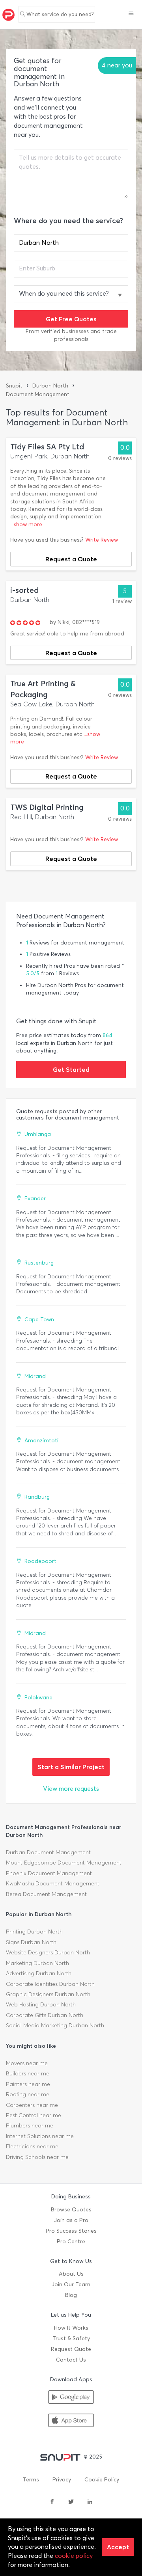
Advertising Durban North (39, 1973)
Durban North (50, 386)
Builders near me (28, 2074)
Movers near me (27, 2063)
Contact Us (71, 2360)
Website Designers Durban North (48, 1953)
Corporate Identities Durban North (50, 1984)
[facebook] (52, 2502)
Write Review (102, 540)
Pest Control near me (34, 2115)
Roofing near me (28, 2095)
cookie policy (74, 2556)
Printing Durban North (34, 1932)
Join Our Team (71, 2285)
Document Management (38, 394)
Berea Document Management (46, 1894)
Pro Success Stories (71, 2231)
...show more (26, 524)
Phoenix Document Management (49, 1873)
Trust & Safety (71, 2339)
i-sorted (24, 590)
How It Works (71, 2328)
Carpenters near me (32, 2105)
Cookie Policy (102, 2480)
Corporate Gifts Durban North (45, 2015)
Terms (31, 2480)
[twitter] (71, 2502)
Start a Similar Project (71, 1767)
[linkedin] (90, 2502)
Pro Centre (71, 2242)
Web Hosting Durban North (41, 2005)
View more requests (71, 1789)
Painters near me (28, 2084)
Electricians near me (32, 2147)
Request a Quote (71, 559)
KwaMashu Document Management (53, 1884)
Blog (71, 2295)
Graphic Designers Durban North (48, 1994)
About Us (71, 2274)
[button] (131, 14)
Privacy (62, 2480)
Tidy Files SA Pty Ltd (47, 447)
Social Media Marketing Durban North (55, 2026)
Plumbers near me (30, 2126)
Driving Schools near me (37, 2157)
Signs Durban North (31, 1942)
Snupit (14, 386)
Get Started (71, 1069)
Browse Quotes (71, 2210)
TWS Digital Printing (47, 807)
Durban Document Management (48, 1852)
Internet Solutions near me (40, 2136)
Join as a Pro (71, 2220)
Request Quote (71, 2349)
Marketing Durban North (37, 1963)
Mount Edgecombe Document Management (64, 1863)
